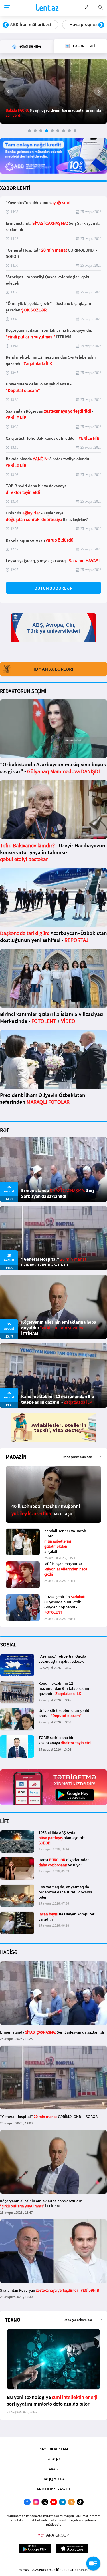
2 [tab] (35, 131)
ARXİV (54, 2469)
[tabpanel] (53, 91)
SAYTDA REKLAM (54, 2449)
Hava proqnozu (25, 25)
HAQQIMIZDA (54, 2479)
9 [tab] (75, 131)
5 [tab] (52, 131)
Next (101, 25)
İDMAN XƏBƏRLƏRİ (53, 669)
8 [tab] (69, 131)
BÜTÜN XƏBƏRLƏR (54, 588)
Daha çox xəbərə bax (77, 1457)
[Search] (100, 7)
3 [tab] (41, 131)
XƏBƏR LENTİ (15, 188)
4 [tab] (47, 131)
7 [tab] (64, 131)
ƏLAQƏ (54, 2459)
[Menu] (7, 8)
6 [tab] (58, 131)
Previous (6, 25)
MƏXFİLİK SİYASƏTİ (54, 2489)
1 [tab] (29, 131)
